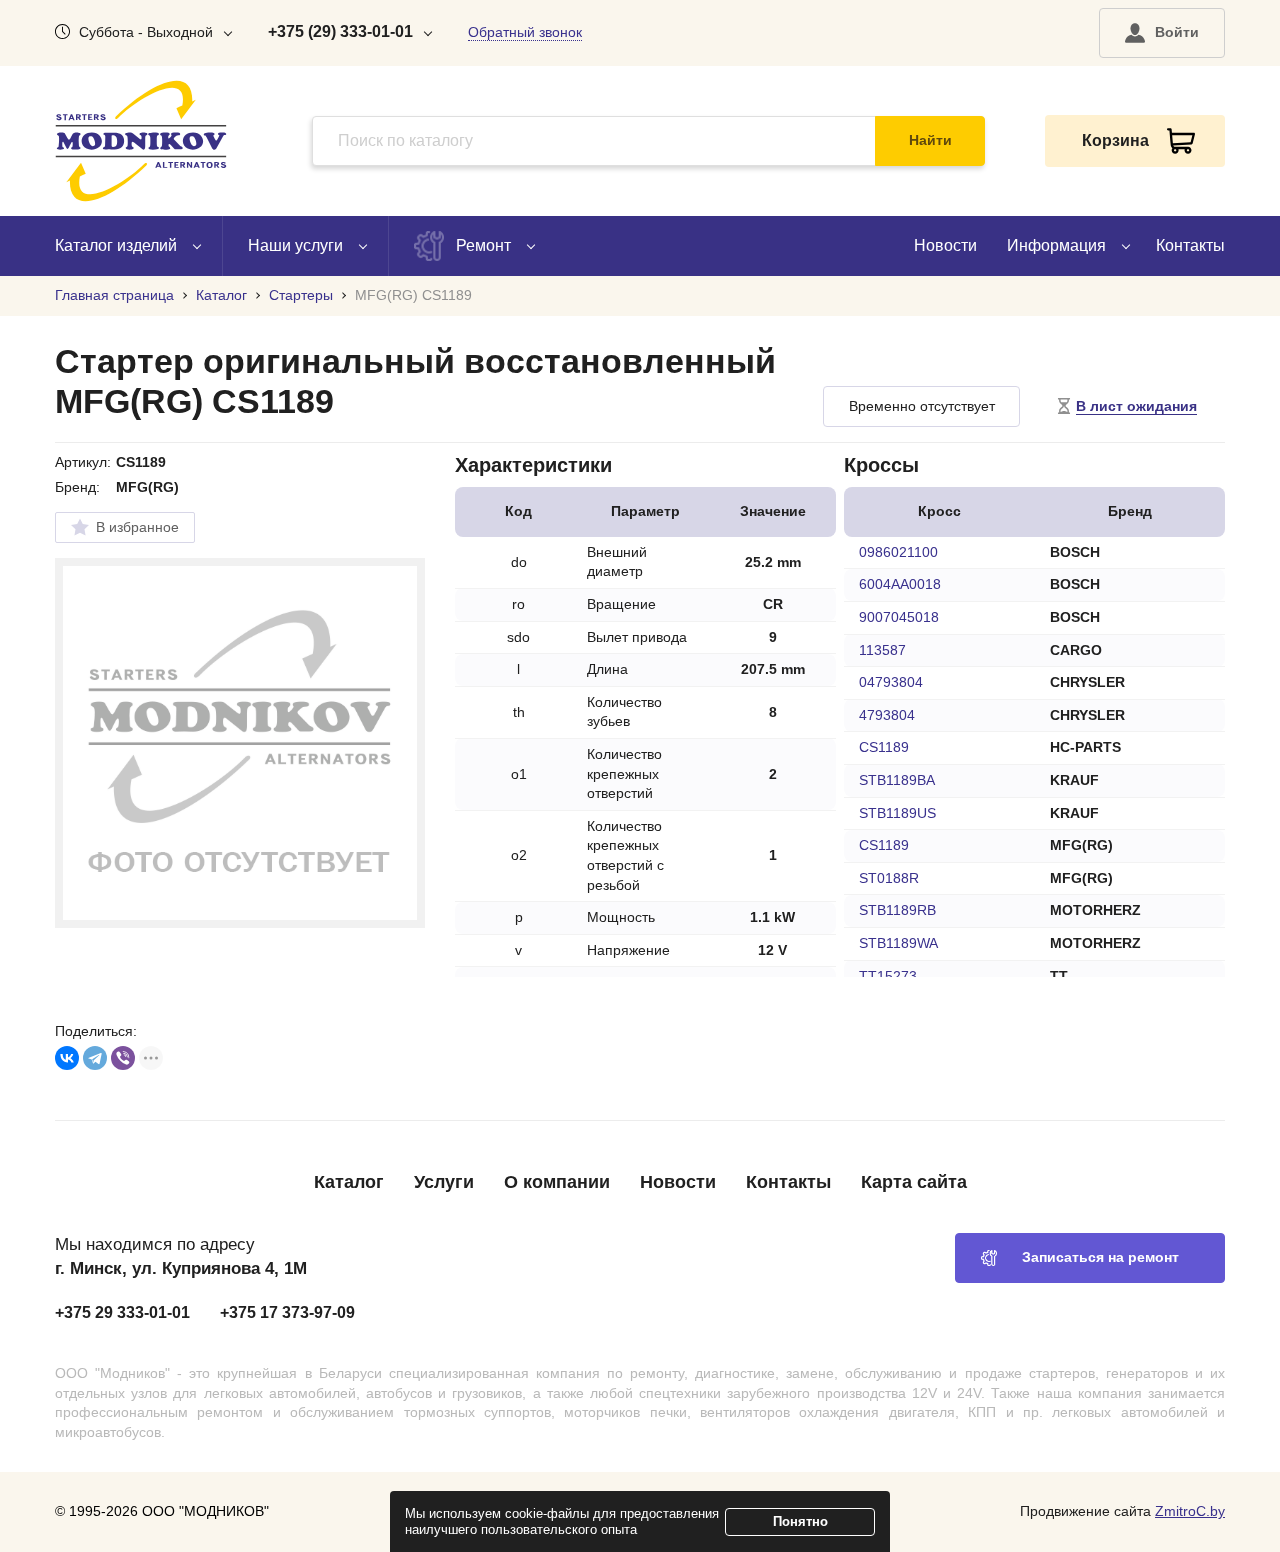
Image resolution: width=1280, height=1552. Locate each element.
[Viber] (123, 1058)
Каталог (349, 1182)
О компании (557, 1182)
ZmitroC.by (1190, 1511)
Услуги (444, 1182)
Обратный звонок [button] (525, 32)
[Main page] (141, 141)
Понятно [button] (800, 1521)
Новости (945, 245)
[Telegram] (95, 1058)
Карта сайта (914, 1182)
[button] (1162, 33)
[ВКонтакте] (67, 1058)
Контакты (1190, 245)
